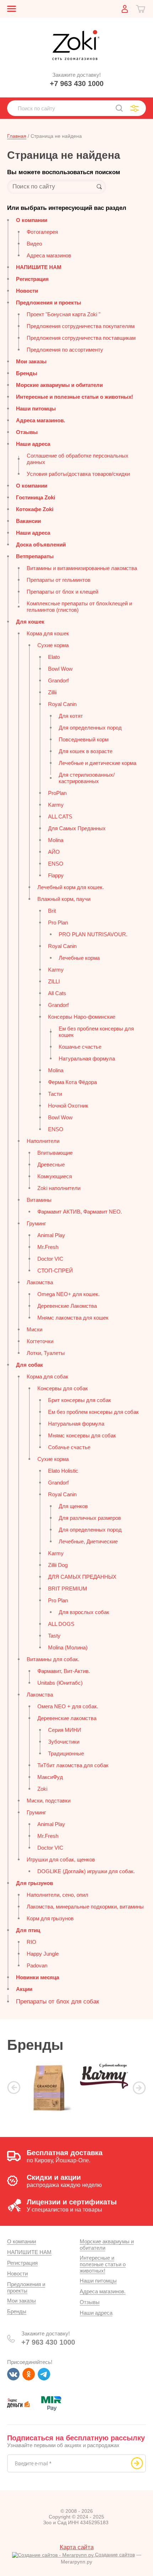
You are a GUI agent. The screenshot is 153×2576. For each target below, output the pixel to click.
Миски (35, 1329)
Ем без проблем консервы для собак (93, 1412)
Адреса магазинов (49, 255)
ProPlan (57, 793)
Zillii (52, 692)
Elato (54, 657)
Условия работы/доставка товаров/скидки (78, 474)
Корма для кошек (48, 633)
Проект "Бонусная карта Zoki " (64, 314)
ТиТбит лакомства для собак (73, 1765)
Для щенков (73, 1506)
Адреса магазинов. (41, 420)
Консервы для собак (63, 1388)
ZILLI (54, 981)
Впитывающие (55, 1153)
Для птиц (28, 1930)
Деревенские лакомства (67, 1718)
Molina (56, 840)
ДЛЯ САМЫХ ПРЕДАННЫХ (82, 1577)
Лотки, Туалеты (46, 1353)
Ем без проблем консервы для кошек (96, 1032)
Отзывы (27, 432)
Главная (17, 136)
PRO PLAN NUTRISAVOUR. (93, 934)
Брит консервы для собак (80, 1400)
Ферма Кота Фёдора (72, 1082)
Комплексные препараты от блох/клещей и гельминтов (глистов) (79, 607)
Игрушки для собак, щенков (61, 1859)
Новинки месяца (38, 1977)
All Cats (57, 993)
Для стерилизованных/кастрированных (87, 778)
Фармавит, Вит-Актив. (64, 1671)
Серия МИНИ (65, 1730)
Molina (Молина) (68, 1647)
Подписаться (137, 2463)
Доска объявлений (41, 545)
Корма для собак (48, 1377)
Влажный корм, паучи (64, 899)
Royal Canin (62, 704)
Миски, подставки (49, 1801)
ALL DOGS (61, 1624)
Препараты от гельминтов (59, 580)
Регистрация (32, 279)
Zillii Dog (58, 1565)
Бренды (27, 373)
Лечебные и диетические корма (97, 763)
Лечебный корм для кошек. (71, 887)
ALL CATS (60, 816)
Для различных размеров (90, 1518)
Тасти (55, 1094)
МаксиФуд (50, 1777)
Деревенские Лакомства (67, 1306)
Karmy (56, 805)
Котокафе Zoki (35, 509)
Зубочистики (64, 1742)
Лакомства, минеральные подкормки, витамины (85, 1907)
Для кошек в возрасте (86, 751)
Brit (52, 911)
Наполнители (43, 1141)
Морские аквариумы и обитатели (59, 385)
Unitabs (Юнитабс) (60, 1683)
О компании (32, 220)
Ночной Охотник (68, 1106)
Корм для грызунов (50, 1918)
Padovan (37, 1965)
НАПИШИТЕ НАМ (39, 267)
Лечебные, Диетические (88, 1541)
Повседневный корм (84, 739)
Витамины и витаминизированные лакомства (82, 568)
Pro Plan (58, 922)
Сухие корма (53, 645)
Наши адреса (33, 444)
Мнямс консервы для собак (82, 1435)
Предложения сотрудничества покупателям (81, 326)
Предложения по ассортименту (65, 350)
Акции (24, 1989)
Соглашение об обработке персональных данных (78, 459)
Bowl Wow (60, 669)
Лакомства (40, 1282)
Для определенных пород (90, 728)
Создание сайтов (114, 2555)
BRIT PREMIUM (68, 1589)
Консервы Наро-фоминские (82, 1017)
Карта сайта (77, 2547)
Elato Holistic (63, 1471)
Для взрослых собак (84, 1612)
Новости (27, 291)
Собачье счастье (69, 1447)
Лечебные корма (79, 958)
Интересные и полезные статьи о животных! (75, 397)
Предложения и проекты (49, 303)
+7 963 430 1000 (77, 84)
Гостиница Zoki (36, 497)
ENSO (56, 864)
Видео (34, 244)
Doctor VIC (50, 1259)
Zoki (42, 1789)
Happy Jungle (43, 1954)
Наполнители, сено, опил (57, 1895)
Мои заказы (31, 361)
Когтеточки (40, 1341)
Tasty (54, 1636)
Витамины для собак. (53, 1659)
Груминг (36, 1223)
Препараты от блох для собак (57, 2002)
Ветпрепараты (35, 556)
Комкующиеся (55, 1176)
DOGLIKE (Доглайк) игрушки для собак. (86, 1871)
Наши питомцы (36, 409)
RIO (31, 1942)
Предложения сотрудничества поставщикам (81, 338)
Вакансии (28, 521)
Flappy (56, 875)
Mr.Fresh (48, 1247)
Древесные (51, 1165)
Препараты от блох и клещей (62, 592)
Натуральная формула (87, 1058)
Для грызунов (35, 1883)
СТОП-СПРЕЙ (55, 1271)
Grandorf (58, 680)
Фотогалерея (42, 232)
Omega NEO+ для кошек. (68, 1294)
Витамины (39, 1200)
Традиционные (66, 1753)
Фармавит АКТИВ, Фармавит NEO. (80, 1212)
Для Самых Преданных (77, 828)
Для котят (71, 716)
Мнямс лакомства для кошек (73, 1318)
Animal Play (51, 1235)
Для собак (30, 1365)
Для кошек (30, 622)
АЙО (54, 852)
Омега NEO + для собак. (68, 1706)
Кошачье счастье (80, 1047)
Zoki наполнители (59, 1188)
